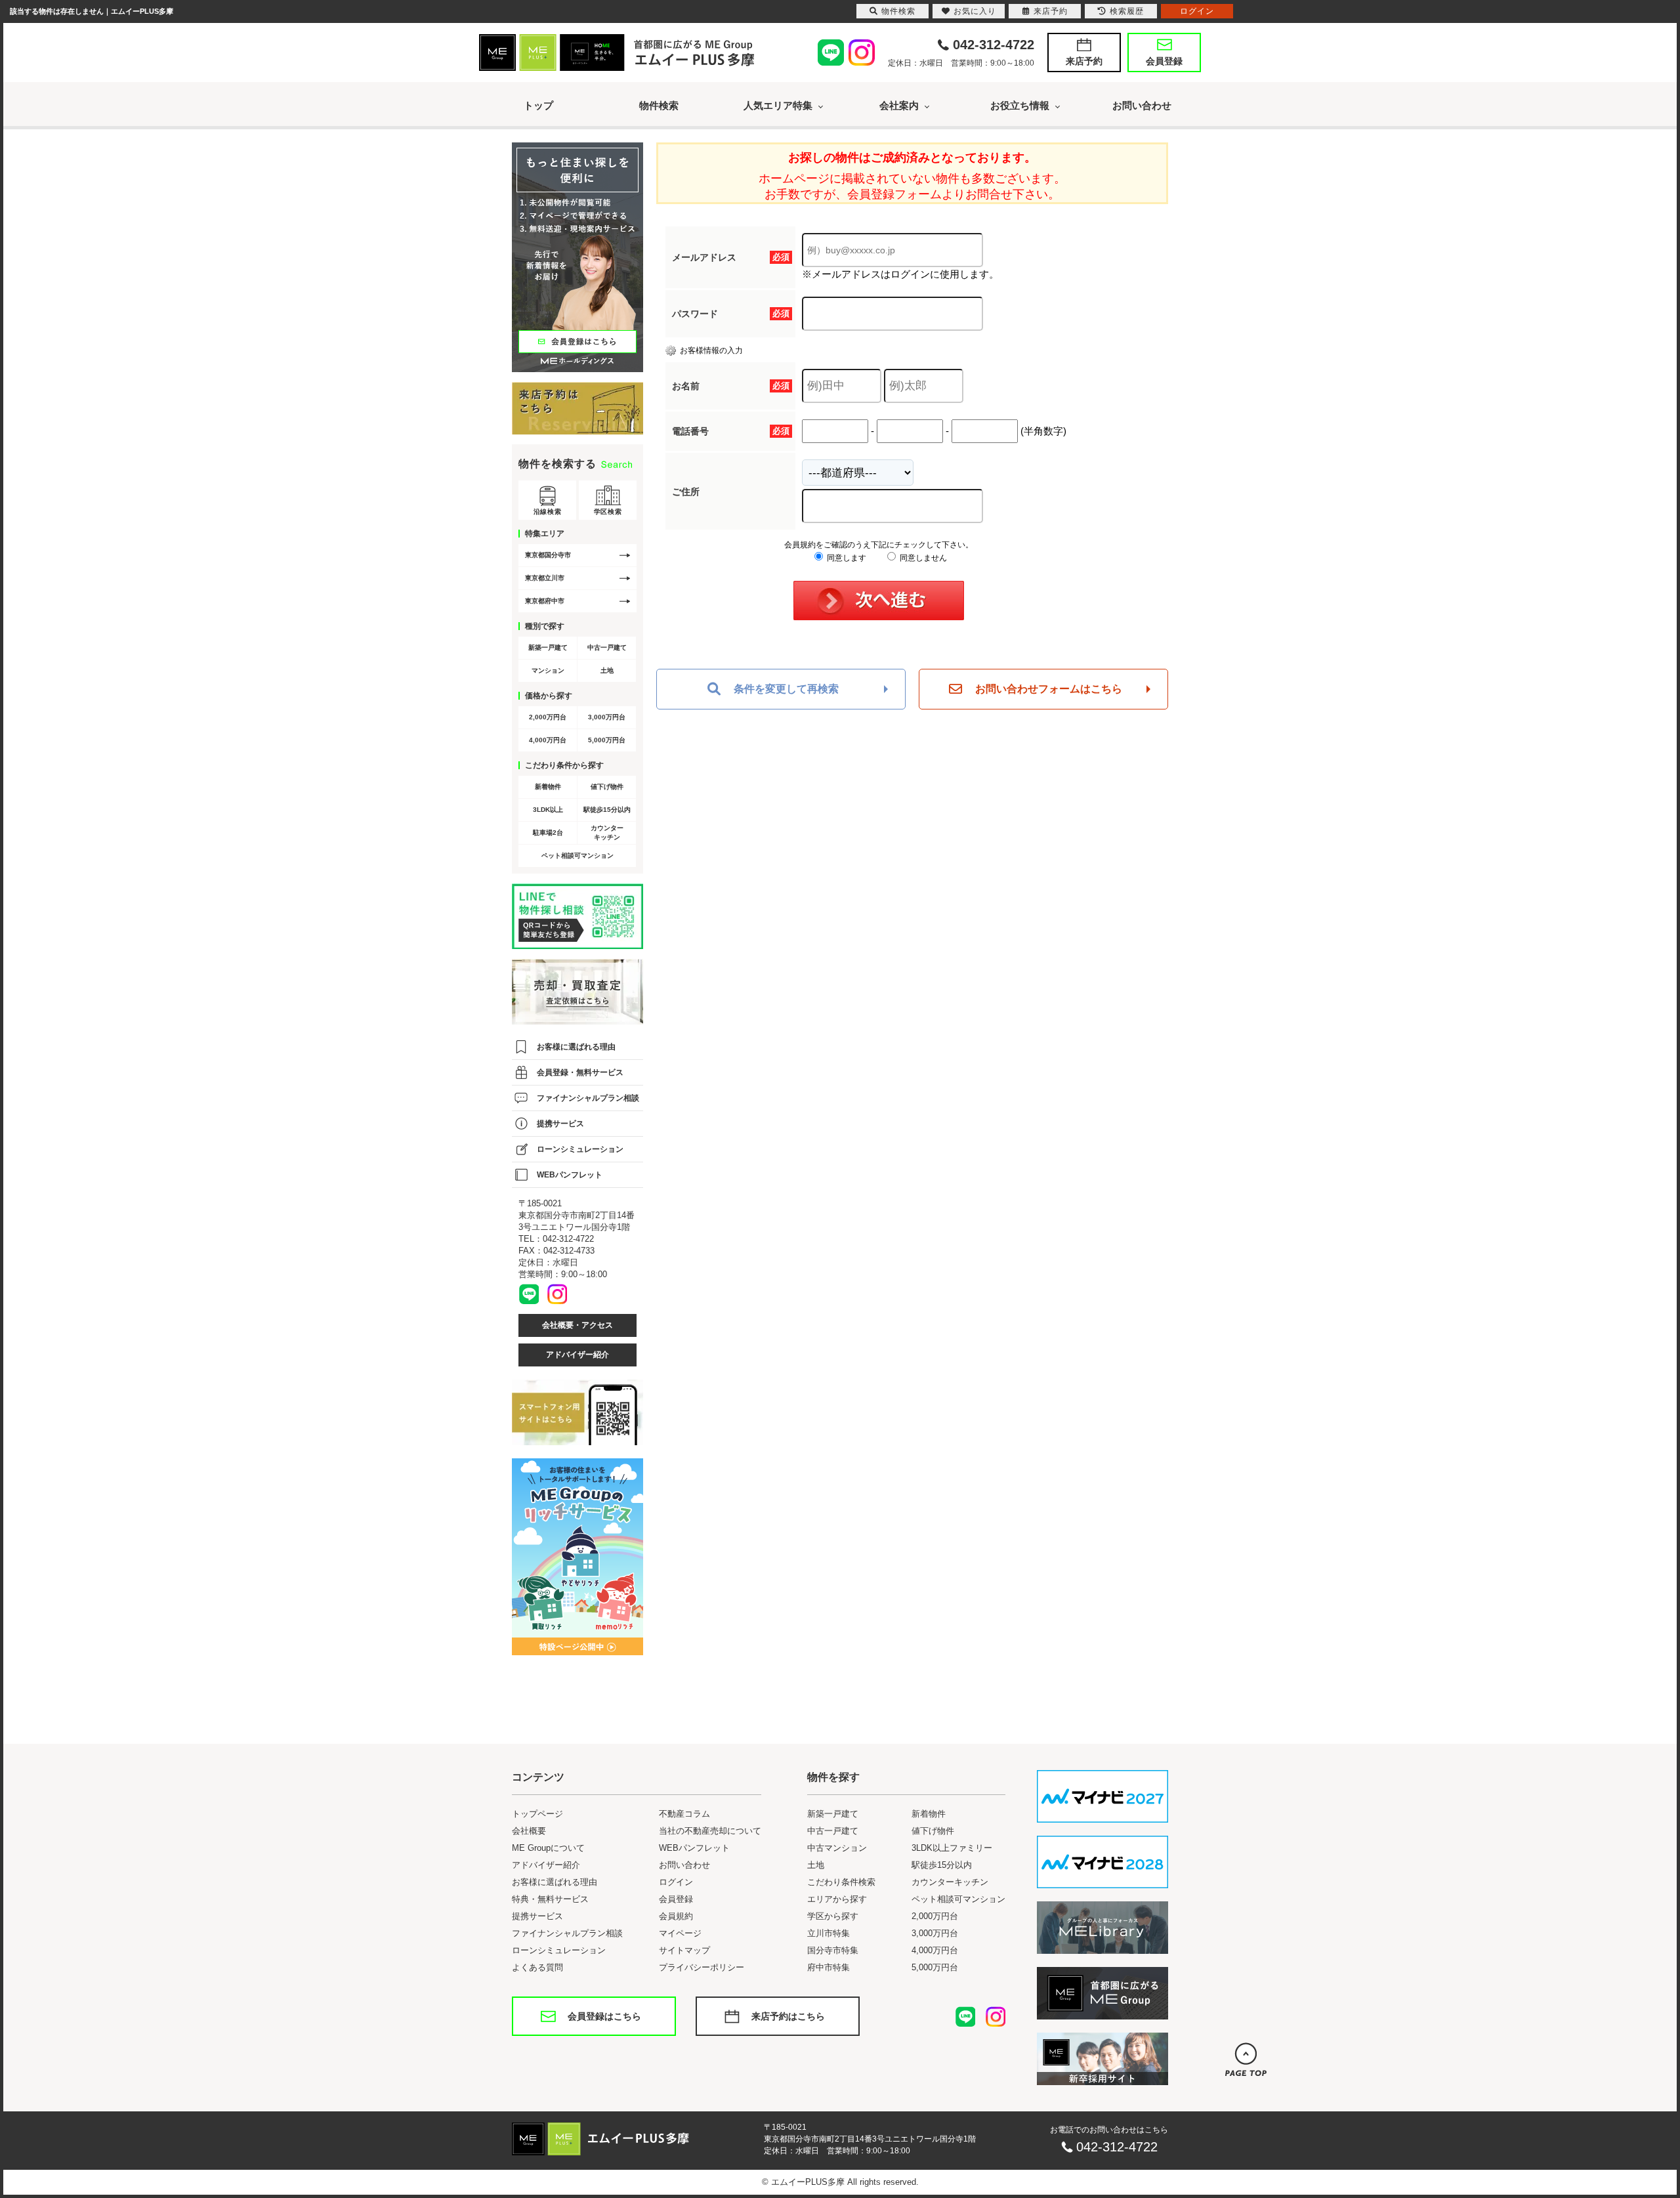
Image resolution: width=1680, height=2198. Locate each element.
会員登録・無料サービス (580, 1072)
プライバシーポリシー (702, 1967)
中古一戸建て (607, 647)
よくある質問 (537, 1967)
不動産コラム (684, 1814)
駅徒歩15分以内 (607, 810)
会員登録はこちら (604, 2016)
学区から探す (833, 1916)
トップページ (537, 1814)
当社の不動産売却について (710, 1831)
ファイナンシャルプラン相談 (588, 1098)
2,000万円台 (548, 717)
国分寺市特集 (833, 1950)
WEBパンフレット (570, 1175)
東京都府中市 (545, 601)
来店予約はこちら (788, 2016)
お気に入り (975, 11)
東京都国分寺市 (548, 555)
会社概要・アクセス (577, 1325)
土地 (607, 670)
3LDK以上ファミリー (952, 1848)
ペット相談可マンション (577, 856)
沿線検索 (547, 512)
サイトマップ (684, 1950)
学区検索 (608, 512)
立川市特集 (829, 1933)
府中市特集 (829, 1967)
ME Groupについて (548, 1848)
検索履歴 (1127, 11)
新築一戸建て (548, 647)
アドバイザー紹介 (577, 1355)
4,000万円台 (548, 740)
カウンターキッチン (607, 833)
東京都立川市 (545, 578)
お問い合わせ (1142, 105)
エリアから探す (837, 1899)
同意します (846, 558)
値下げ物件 (607, 787)
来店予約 (1084, 61)
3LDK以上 (548, 810)
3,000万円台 (607, 717)
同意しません (922, 558)
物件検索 (659, 105)
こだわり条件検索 (841, 1882)
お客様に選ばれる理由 (576, 1047)
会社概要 (529, 1831)
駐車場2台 (548, 833)
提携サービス (560, 1124)
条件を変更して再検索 (786, 689)
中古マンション (837, 1848)
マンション (548, 670)
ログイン (676, 1882)
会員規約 (676, 1916)
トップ (538, 105)
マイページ (680, 1933)
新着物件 (548, 787)
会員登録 (1164, 61)
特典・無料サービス (550, 1899)
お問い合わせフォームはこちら (1049, 689)
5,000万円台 (607, 740)
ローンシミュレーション (580, 1149)
